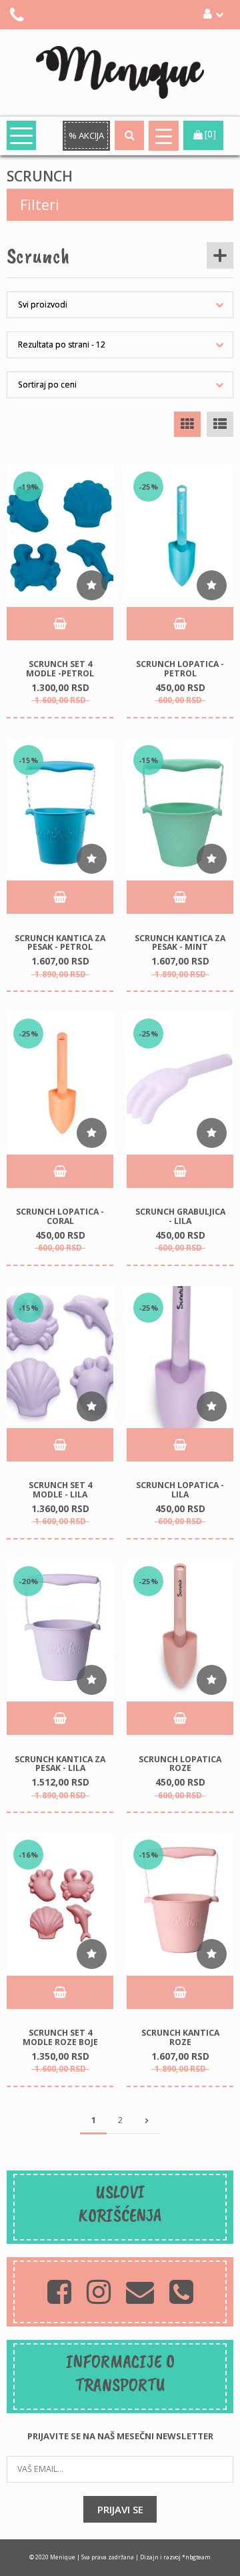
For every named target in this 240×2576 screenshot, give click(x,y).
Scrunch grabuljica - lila (180, 1216)
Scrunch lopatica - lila (180, 1490)
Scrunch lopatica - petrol (180, 669)
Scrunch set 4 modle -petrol (60, 669)
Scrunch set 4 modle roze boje (60, 2037)
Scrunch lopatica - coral (60, 1216)
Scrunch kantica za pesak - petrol (60, 942)
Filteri (40, 205)
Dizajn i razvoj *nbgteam (175, 2557)
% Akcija (86, 135)
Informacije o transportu (120, 2373)
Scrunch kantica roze (180, 2037)
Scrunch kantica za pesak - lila (60, 1763)
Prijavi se (120, 2509)
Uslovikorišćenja (120, 2203)
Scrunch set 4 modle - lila (60, 1490)
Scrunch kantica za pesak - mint (180, 942)
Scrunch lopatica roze (180, 1763)
